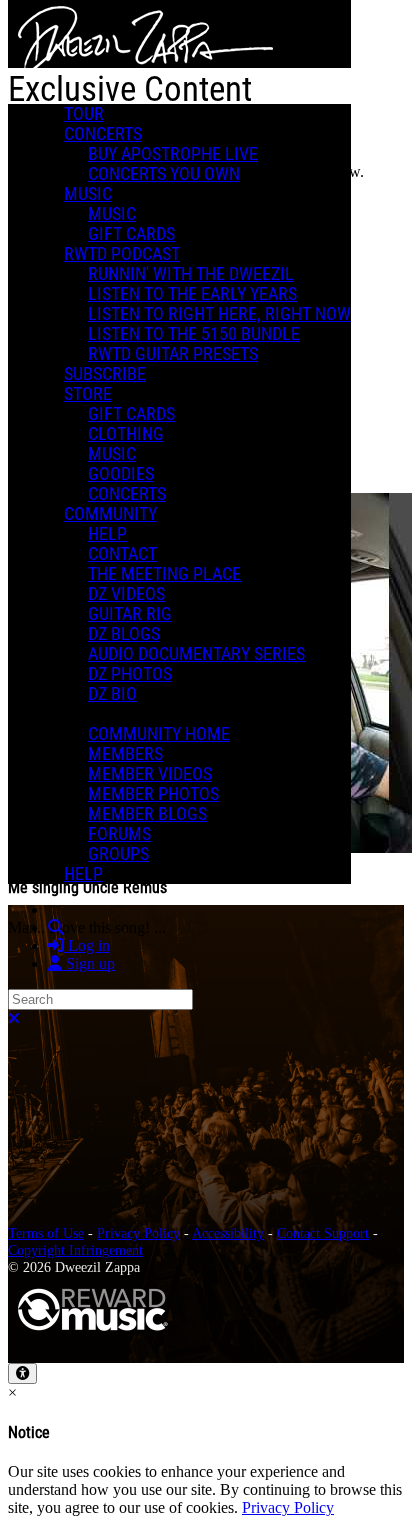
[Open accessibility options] (22, 1373)
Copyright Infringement (75, 1250)
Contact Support (323, 1233)
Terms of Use (46, 1233)
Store (88, 394)
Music (88, 194)
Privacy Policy (138, 1233)
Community (110, 514)
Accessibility (228, 1233)
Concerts (103, 134)
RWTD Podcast (122, 254)
